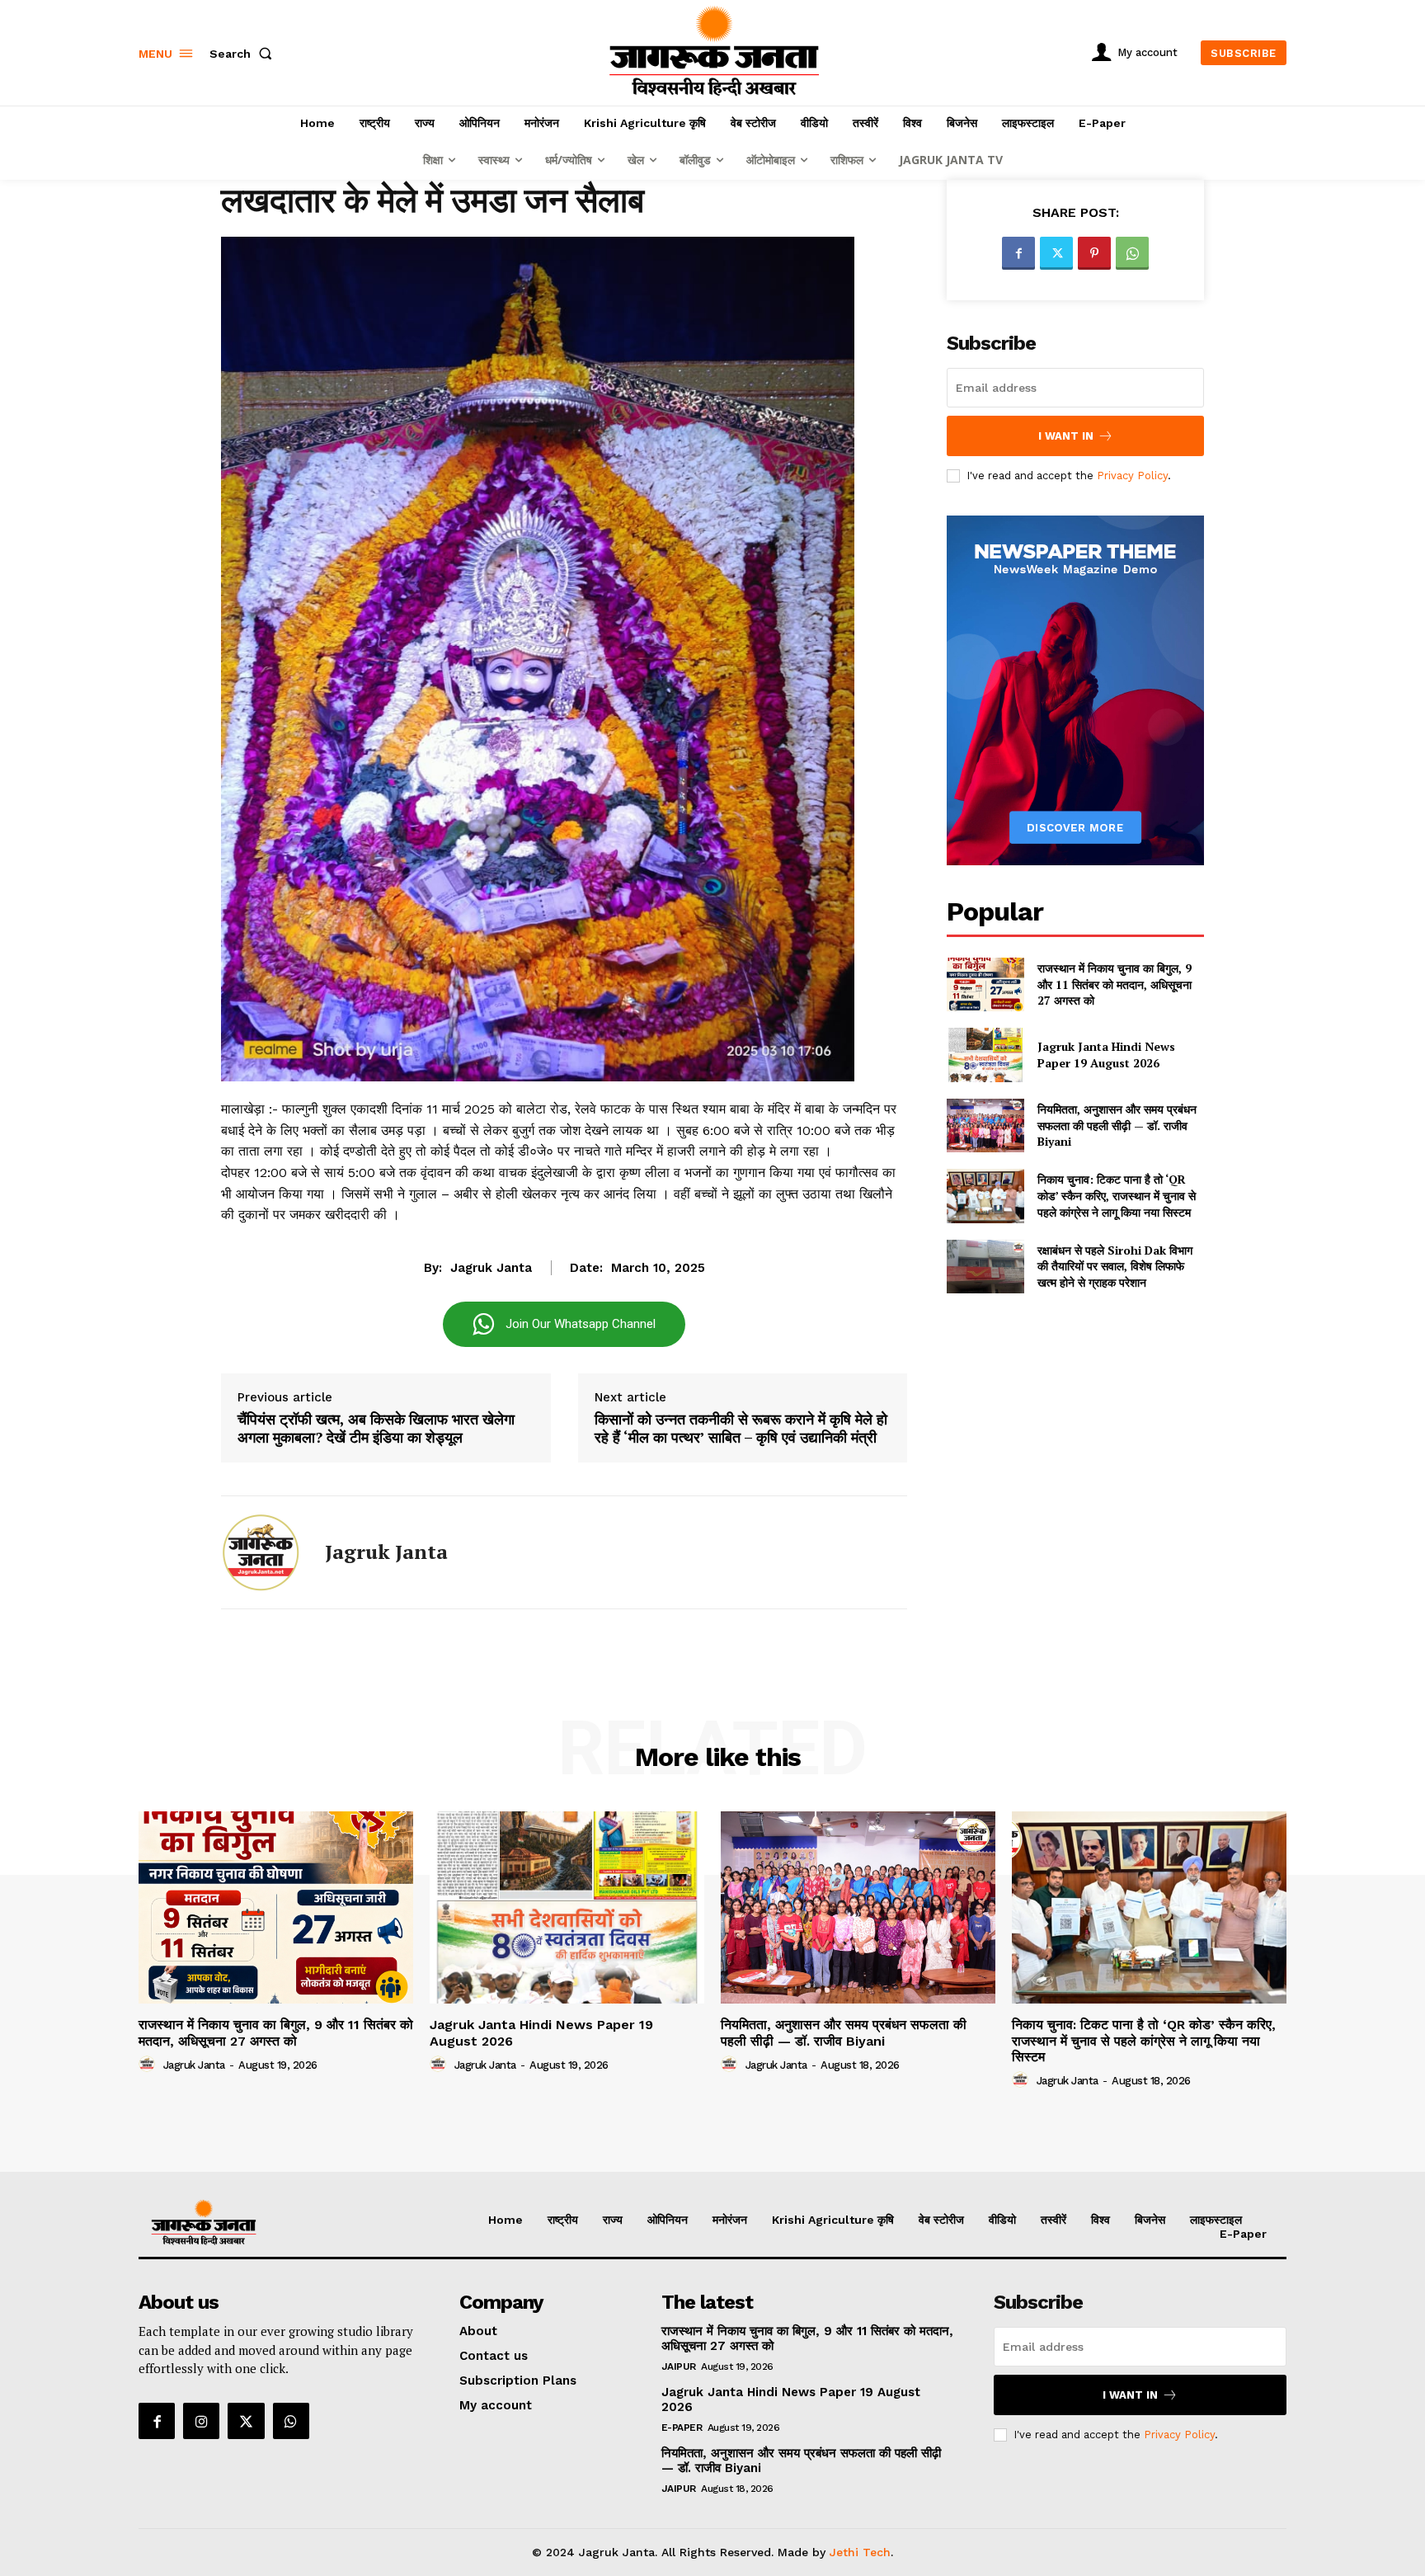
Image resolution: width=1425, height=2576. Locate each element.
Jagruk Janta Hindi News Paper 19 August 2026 (1106, 1055)
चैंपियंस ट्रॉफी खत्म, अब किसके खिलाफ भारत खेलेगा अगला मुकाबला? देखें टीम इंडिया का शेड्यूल (376, 1428)
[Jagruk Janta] (261, 1552)
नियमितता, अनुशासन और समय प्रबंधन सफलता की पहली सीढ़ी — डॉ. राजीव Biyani (1117, 1125)
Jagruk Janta (491, 1268)
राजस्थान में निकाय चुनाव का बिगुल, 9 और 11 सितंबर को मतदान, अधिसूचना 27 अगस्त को (1115, 984)
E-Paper (682, 2428)
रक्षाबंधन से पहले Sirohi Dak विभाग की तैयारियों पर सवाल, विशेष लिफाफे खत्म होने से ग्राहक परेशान (1115, 1266)
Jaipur (679, 2366)
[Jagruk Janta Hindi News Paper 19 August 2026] (985, 1055)
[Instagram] (201, 2421)
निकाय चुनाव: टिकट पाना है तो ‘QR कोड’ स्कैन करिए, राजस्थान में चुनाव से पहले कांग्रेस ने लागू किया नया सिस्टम (1117, 1195)
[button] (244, 54)
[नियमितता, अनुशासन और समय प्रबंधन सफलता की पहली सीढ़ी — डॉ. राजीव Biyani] (985, 1126)
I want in (1066, 436)
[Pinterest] (1094, 253)
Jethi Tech (860, 2552)
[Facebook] (1018, 253)
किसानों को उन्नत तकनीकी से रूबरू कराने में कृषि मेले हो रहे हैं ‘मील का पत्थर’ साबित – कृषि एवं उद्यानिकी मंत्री (741, 1428)
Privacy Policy (1132, 476)
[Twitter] (1056, 253)
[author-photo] (149, 2065)
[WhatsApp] (1132, 253)
